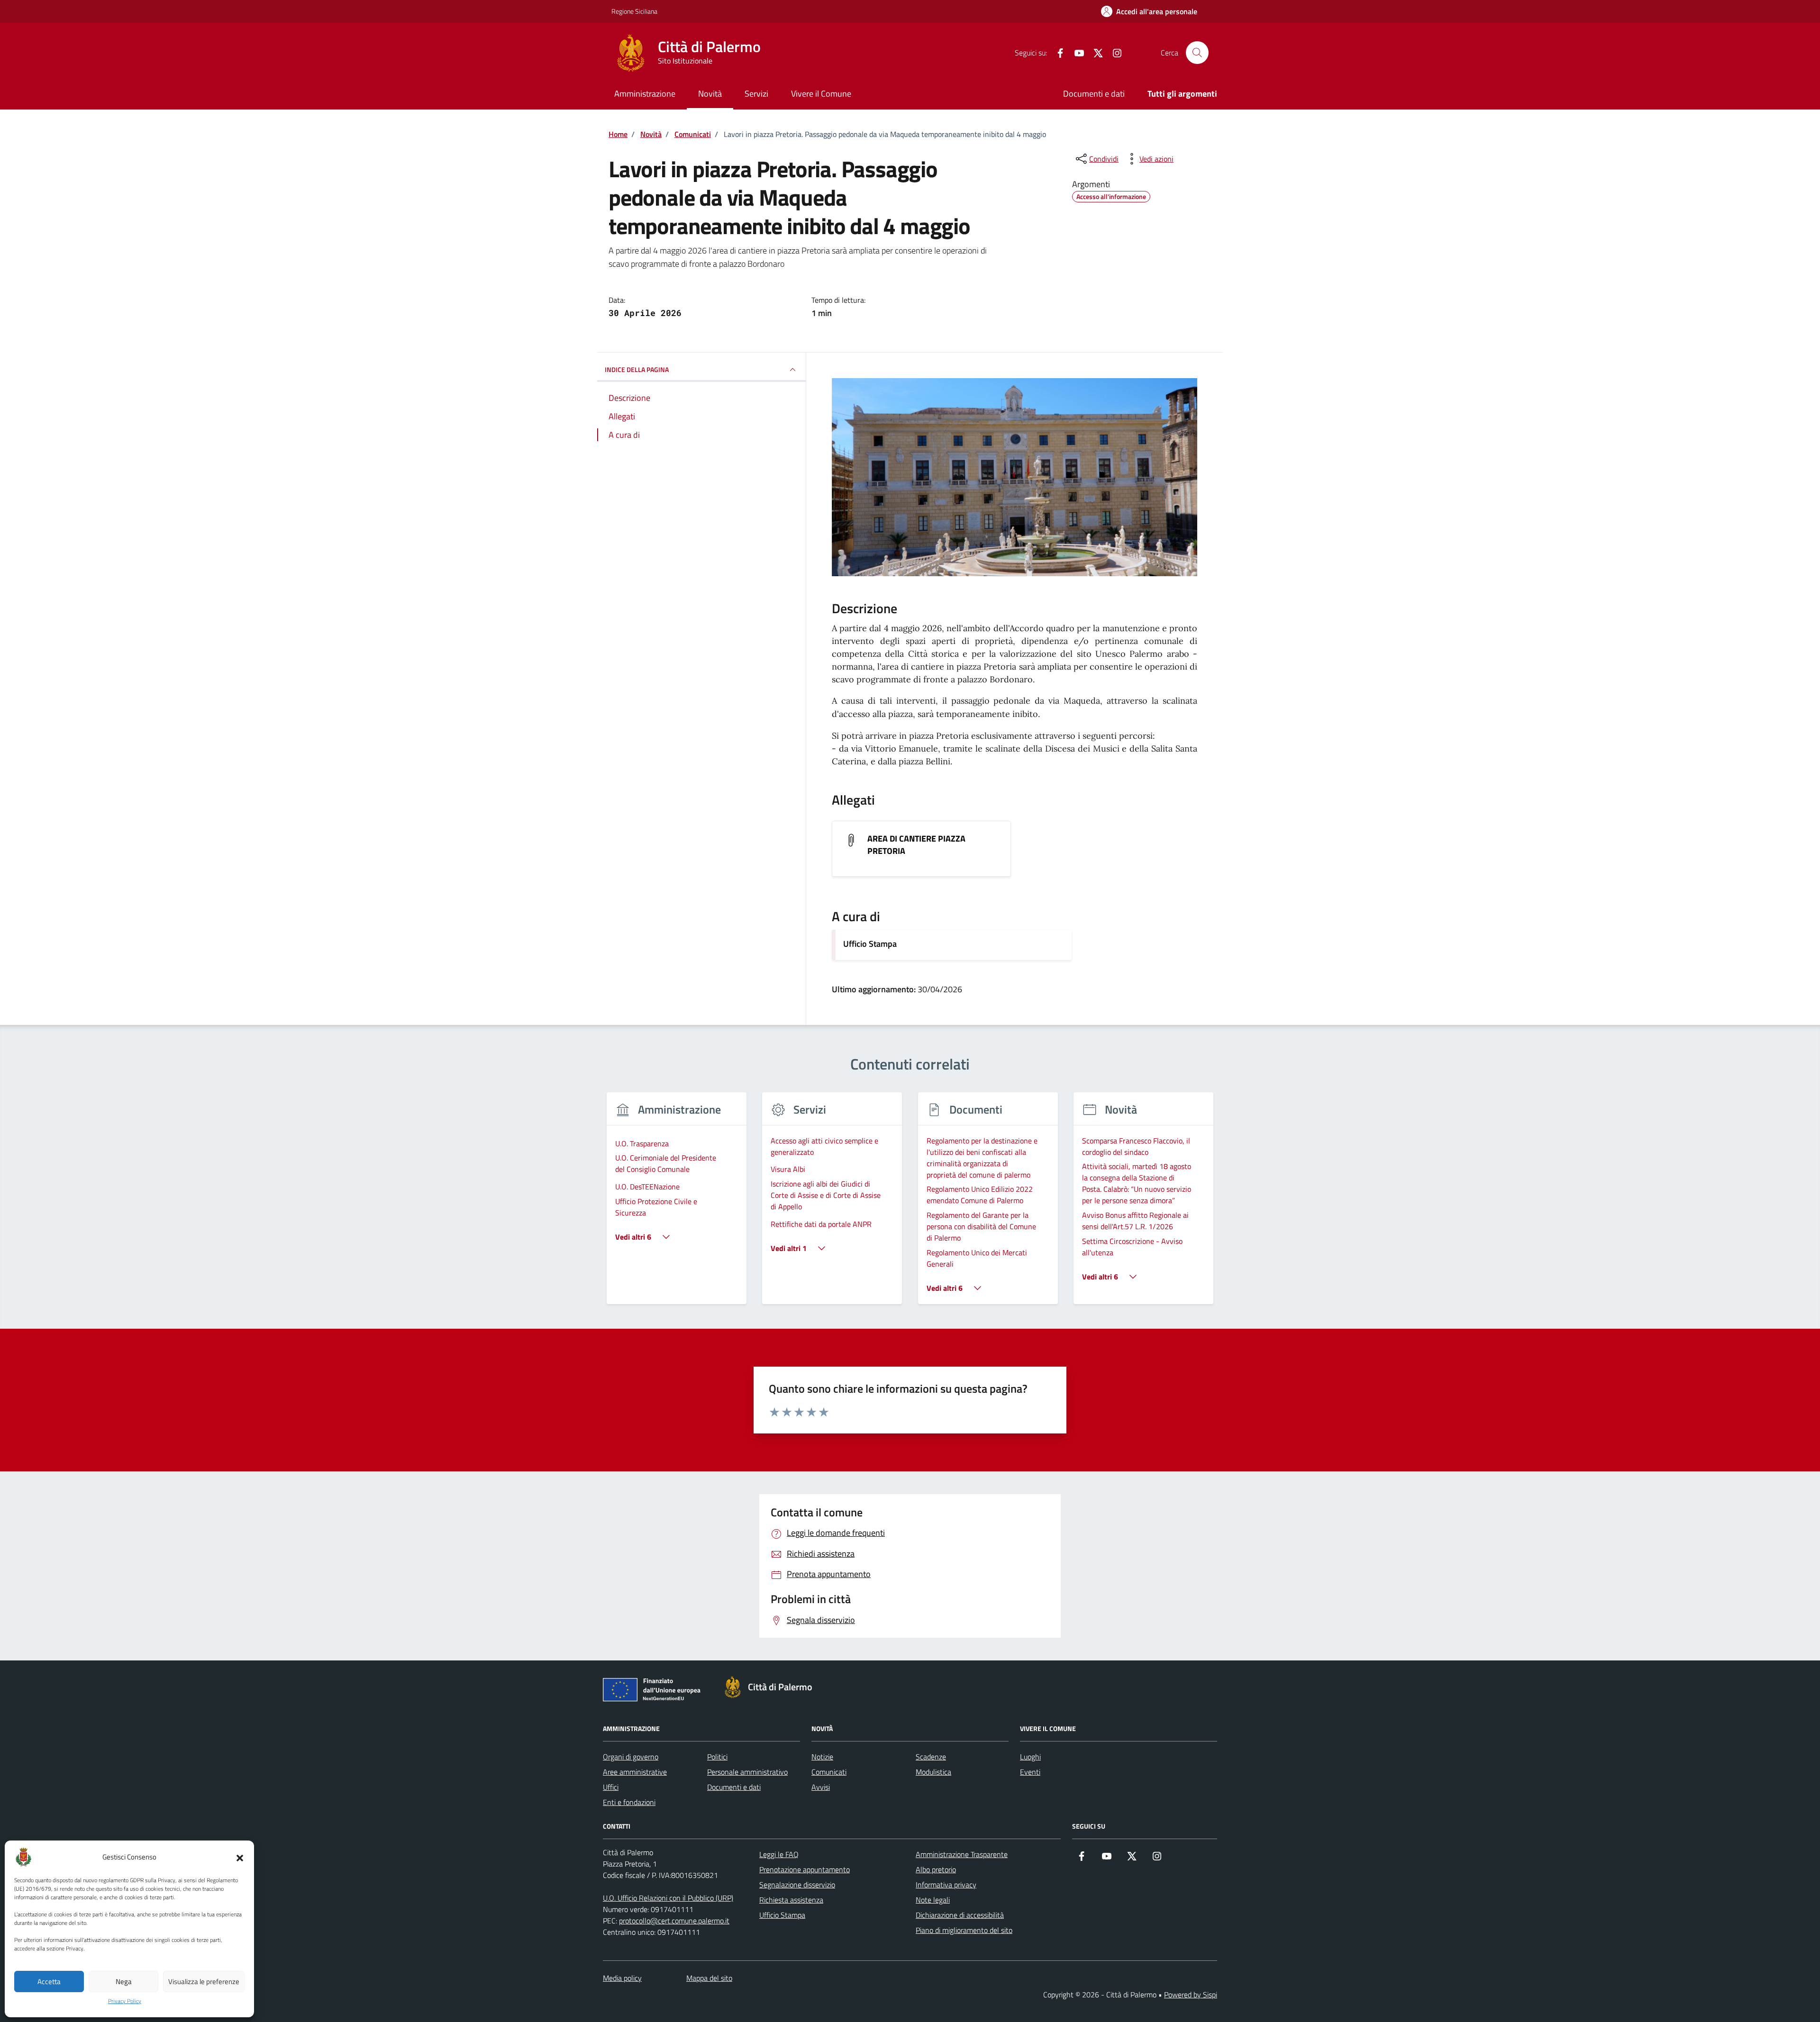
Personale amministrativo (747, 1772)
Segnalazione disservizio (797, 1885)
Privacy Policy (125, 2001)
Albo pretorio (936, 1869)
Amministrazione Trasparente (962, 1854)
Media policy (622, 1978)
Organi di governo (631, 1757)
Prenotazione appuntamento (805, 1869)
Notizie (822, 1757)
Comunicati (829, 1772)
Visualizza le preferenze (204, 1981)
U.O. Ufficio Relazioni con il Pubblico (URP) (668, 1898)
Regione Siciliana (634, 11)
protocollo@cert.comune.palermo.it (674, 1921)
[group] (677, 1204)
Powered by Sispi (1191, 1995)
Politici (717, 1757)
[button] (240, 1857)
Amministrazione (645, 94)
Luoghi (1030, 1757)
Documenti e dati (1094, 94)
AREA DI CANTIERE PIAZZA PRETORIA (916, 845)
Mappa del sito (709, 1978)
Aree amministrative (635, 1772)
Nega (124, 1981)
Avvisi (821, 1787)
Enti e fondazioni (629, 1802)
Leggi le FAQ (779, 1854)
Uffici (611, 1787)
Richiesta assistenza (791, 1900)
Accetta (49, 1981)
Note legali (933, 1900)
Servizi (756, 94)
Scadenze (931, 1757)
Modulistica (933, 1772)
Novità (710, 94)
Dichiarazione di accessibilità (960, 1915)
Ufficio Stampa (870, 944)
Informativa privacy (946, 1885)
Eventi (1030, 1772)
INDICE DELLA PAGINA (637, 369)
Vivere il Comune (821, 94)
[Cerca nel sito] (1197, 53)
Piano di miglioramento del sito (964, 1930)
